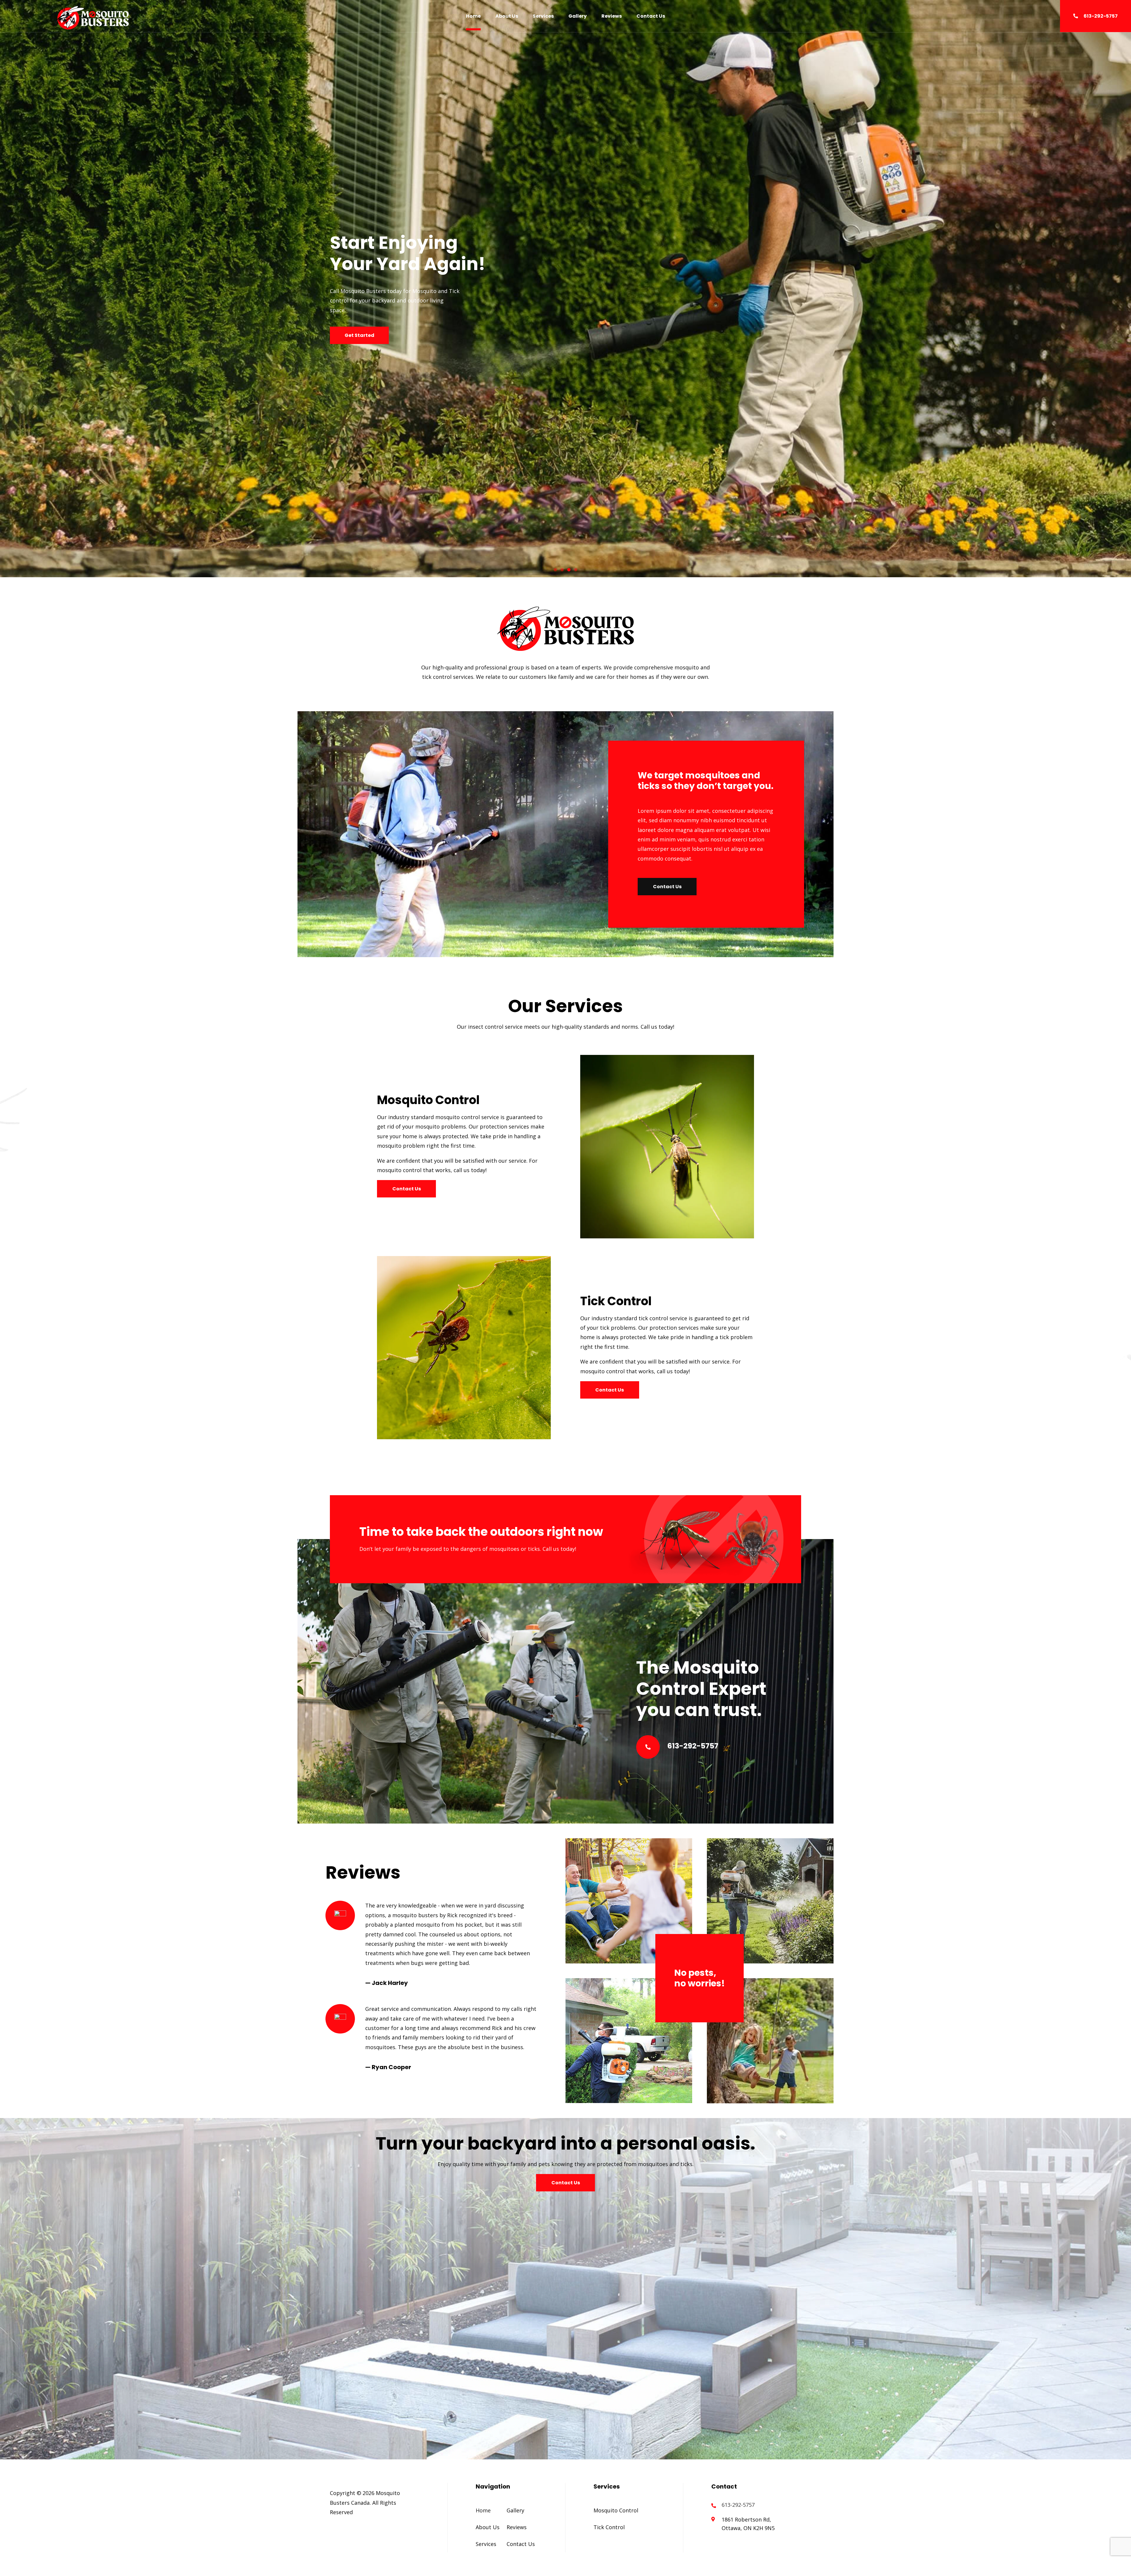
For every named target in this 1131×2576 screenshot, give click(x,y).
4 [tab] (576, 570)
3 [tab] (569, 570)
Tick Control (609, 2527)
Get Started (359, 335)
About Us (507, 16)
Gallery (578, 16)
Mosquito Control (616, 2510)
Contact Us (651, 16)
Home (473, 16)
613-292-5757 (1101, 16)
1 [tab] (555, 570)
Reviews (612, 16)
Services (543, 16)
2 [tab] (562, 570)
